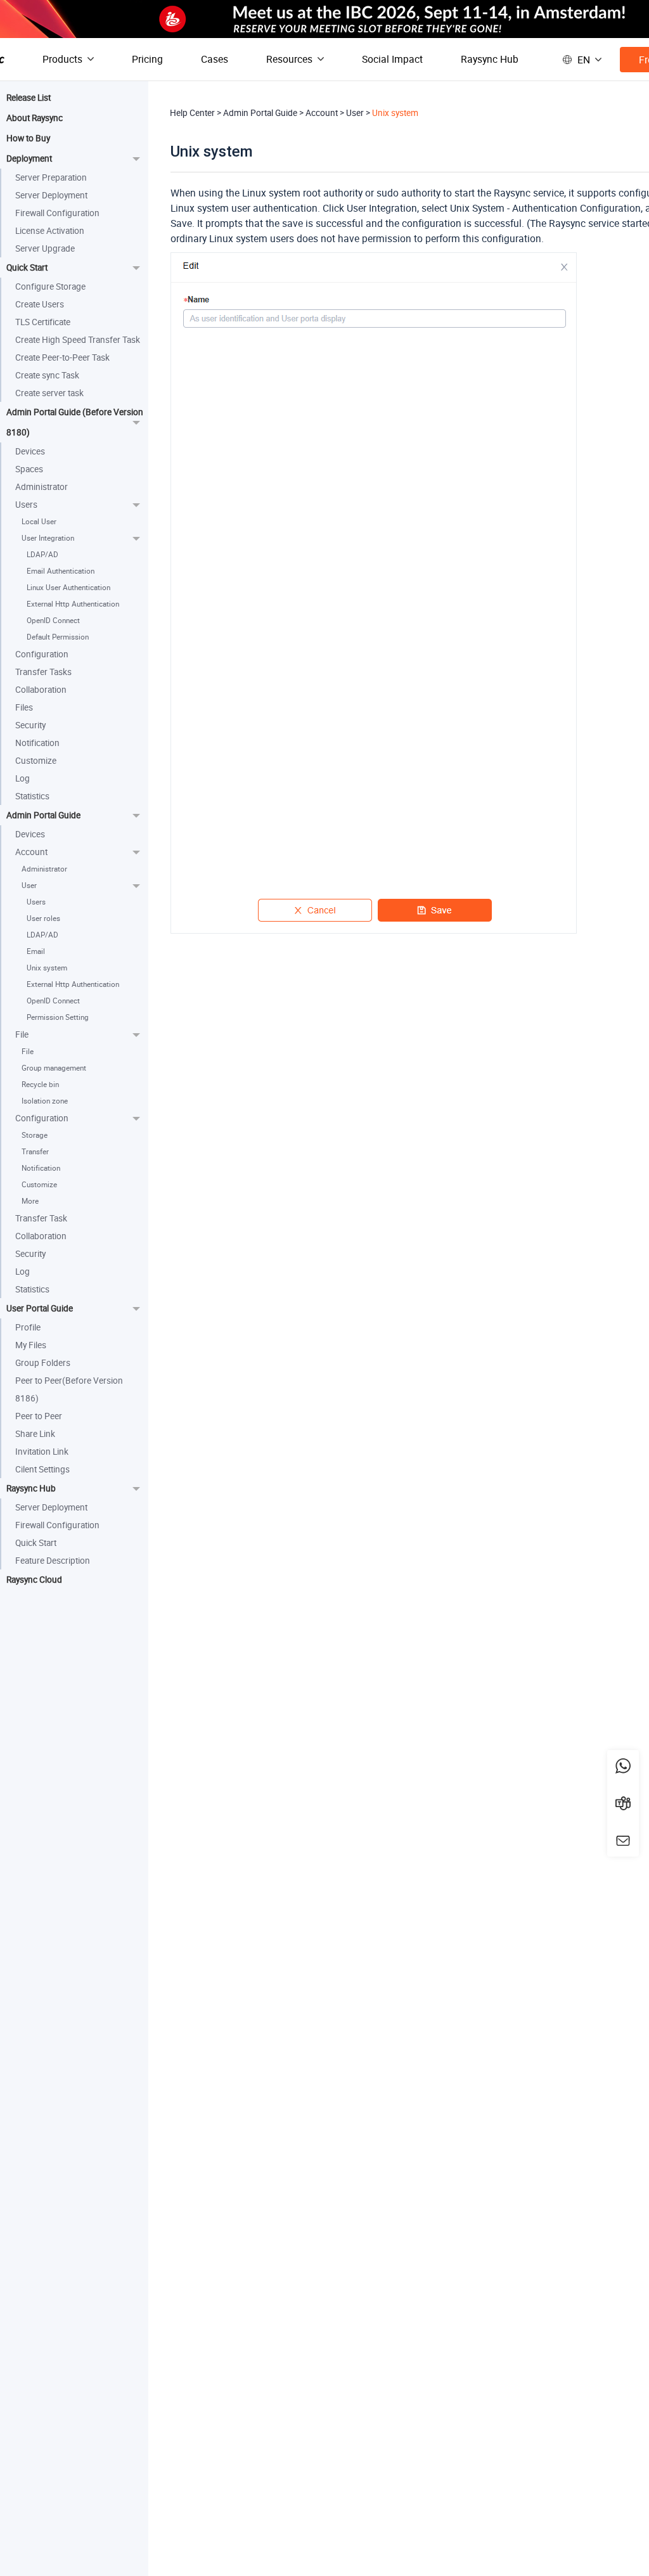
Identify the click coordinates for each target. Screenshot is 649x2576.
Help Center (192, 113)
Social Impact (392, 59)
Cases (215, 59)
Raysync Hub (490, 59)
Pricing (147, 59)
